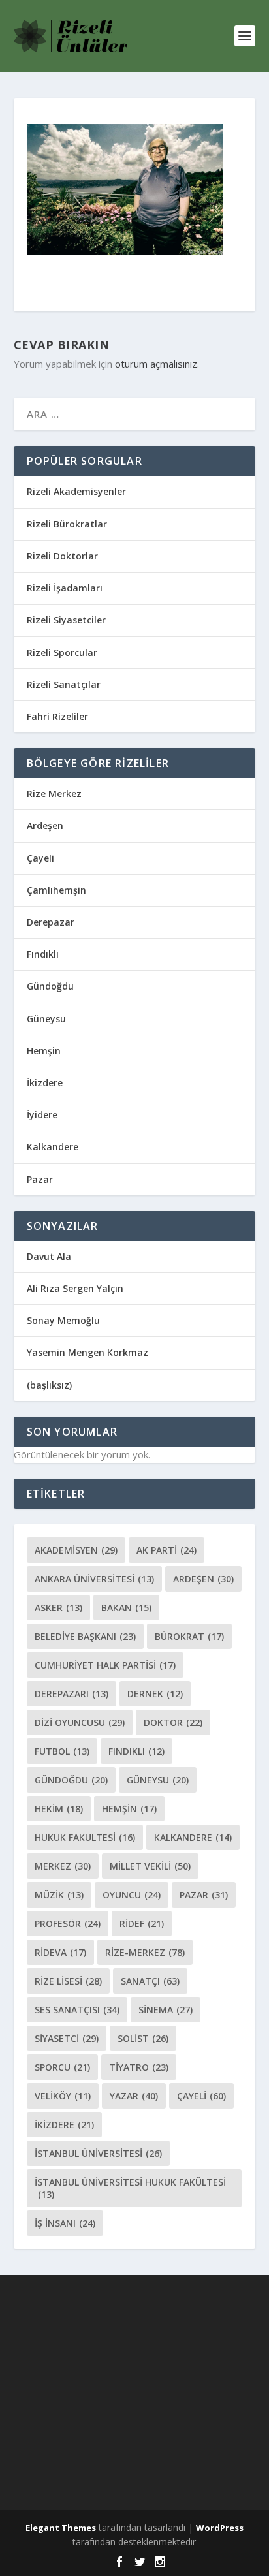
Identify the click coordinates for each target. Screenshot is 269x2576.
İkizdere (45, 1083)
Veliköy (63, 2096)
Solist (143, 2038)
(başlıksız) (49, 1385)
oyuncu (132, 1895)
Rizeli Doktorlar (62, 556)
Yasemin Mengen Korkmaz (87, 1352)
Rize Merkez (54, 793)
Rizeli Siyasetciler (66, 620)
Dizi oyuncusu (80, 1722)
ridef (142, 1924)
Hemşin (44, 1051)
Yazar (134, 2096)
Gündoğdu (50, 986)
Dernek (155, 1694)
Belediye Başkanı (85, 1636)
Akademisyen (76, 1550)
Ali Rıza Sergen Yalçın (75, 1288)
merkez (63, 1866)
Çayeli (40, 858)
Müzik (59, 1895)
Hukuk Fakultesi (85, 1837)
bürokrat (189, 1636)
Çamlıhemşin (56, 890)
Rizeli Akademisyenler (76, 491)
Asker (58, 1608)
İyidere (42, 1115)
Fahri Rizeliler (57, 716)
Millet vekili (150, 1866)
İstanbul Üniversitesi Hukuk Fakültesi (130, 2188)
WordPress (220, 2528)
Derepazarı (71, 1694)
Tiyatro (139, 2067)
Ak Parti (166, 1550)
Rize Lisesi (68, 1981)
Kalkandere (53, 1147)
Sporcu (62, 2067)
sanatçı (150, 1981)
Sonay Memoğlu (65, 1320)
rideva (60, 1952)
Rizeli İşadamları (65, 588)
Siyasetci (67, 2038)
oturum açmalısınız (156, 364)
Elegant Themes (61, 2528)
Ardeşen (45, 825)
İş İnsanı (65, 2223)
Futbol (62, 1751)
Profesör (68, 1924)
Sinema (166, 2010)
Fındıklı (43, 954)
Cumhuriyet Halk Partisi (105, 1665)
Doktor (173, 1722)
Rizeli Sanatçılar (64, 684)
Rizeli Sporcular (62, 652)
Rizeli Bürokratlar (67, 524)
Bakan (126, 1608)
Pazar (40, 1179)
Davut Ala (49, 1256)
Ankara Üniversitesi (94, 1579)
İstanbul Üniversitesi (98, 2153)
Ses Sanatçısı (77, 2010)
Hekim (59, 1809)
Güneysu (46, 1019)
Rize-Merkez (145, 1952)
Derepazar (51, 922)
